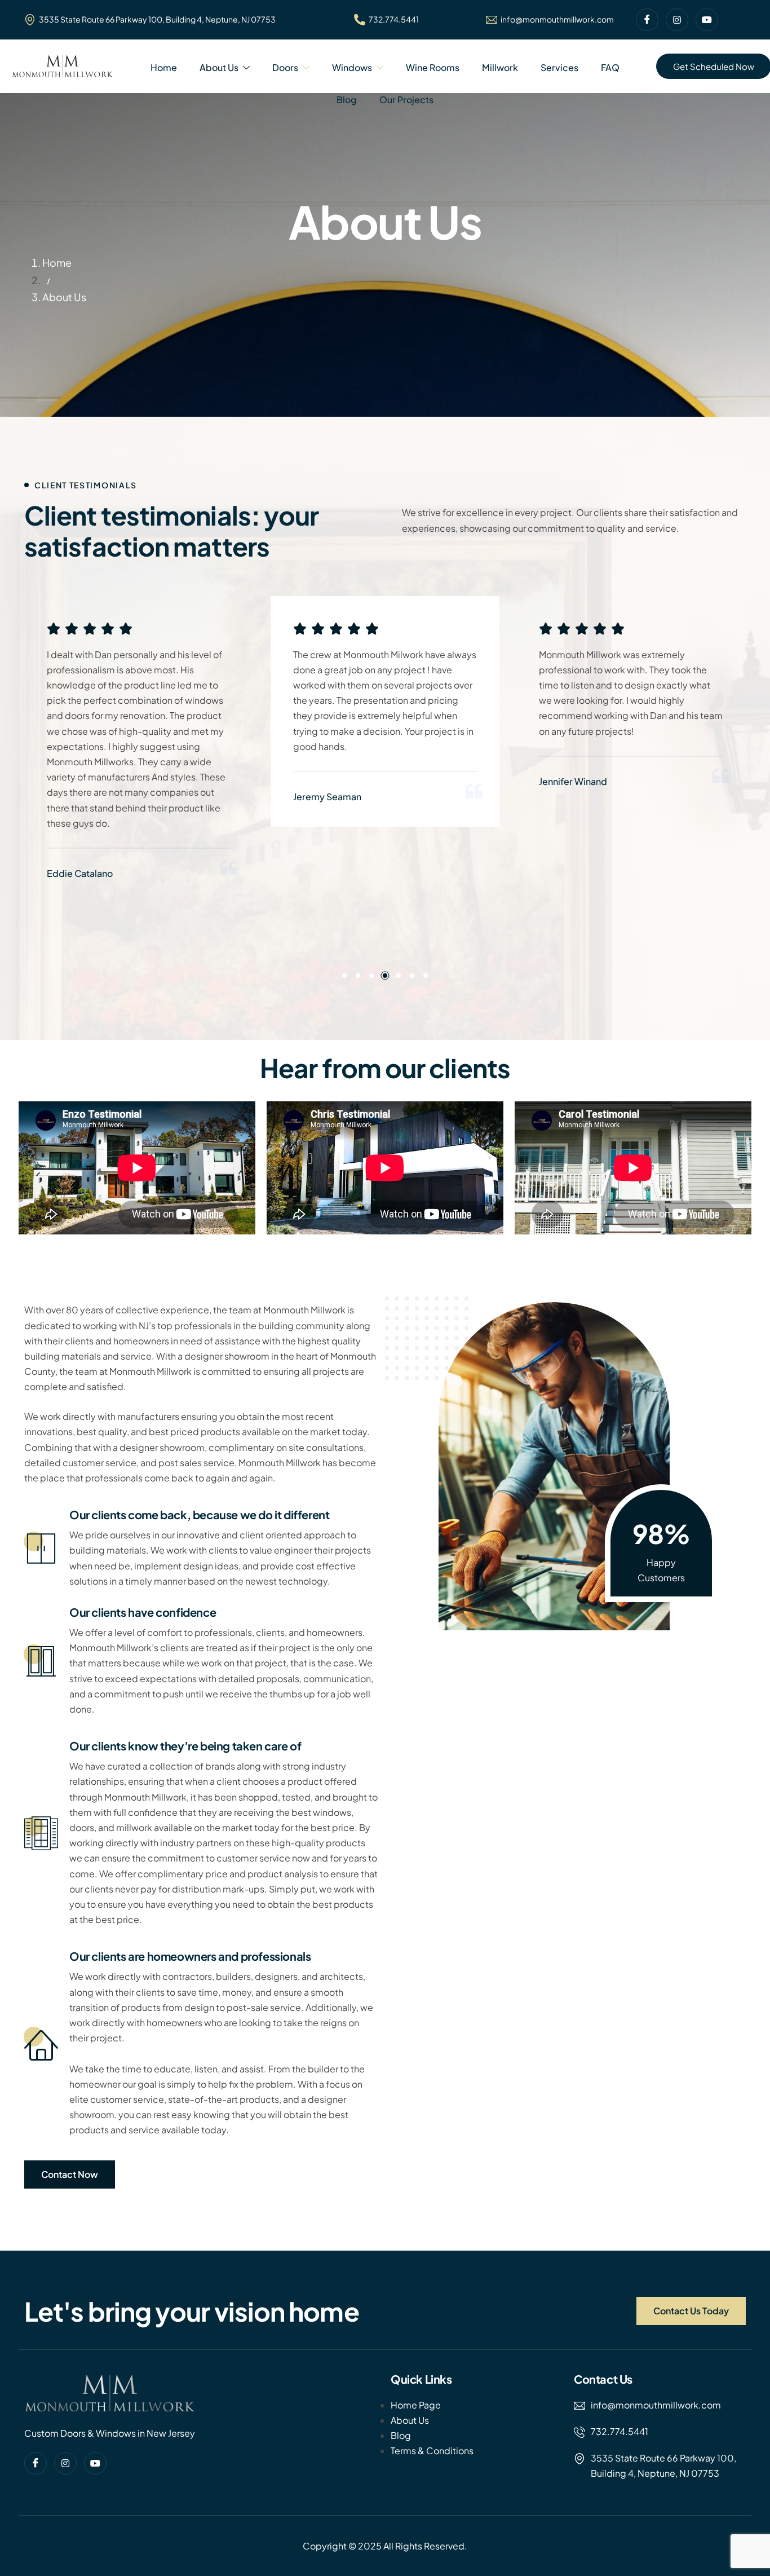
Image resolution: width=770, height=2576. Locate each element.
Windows (352, 67)
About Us (219, 67)
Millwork (500, 67)
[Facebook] (647, 20)
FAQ (610, 67)
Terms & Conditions (432, 2451)
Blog (347, 100)
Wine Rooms (433, 67)
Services (559, 67)
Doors (285, 67)
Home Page (416, 2405)
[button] (344, 976)
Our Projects (406, 100)
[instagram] (677, 20)
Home (164, 67)
